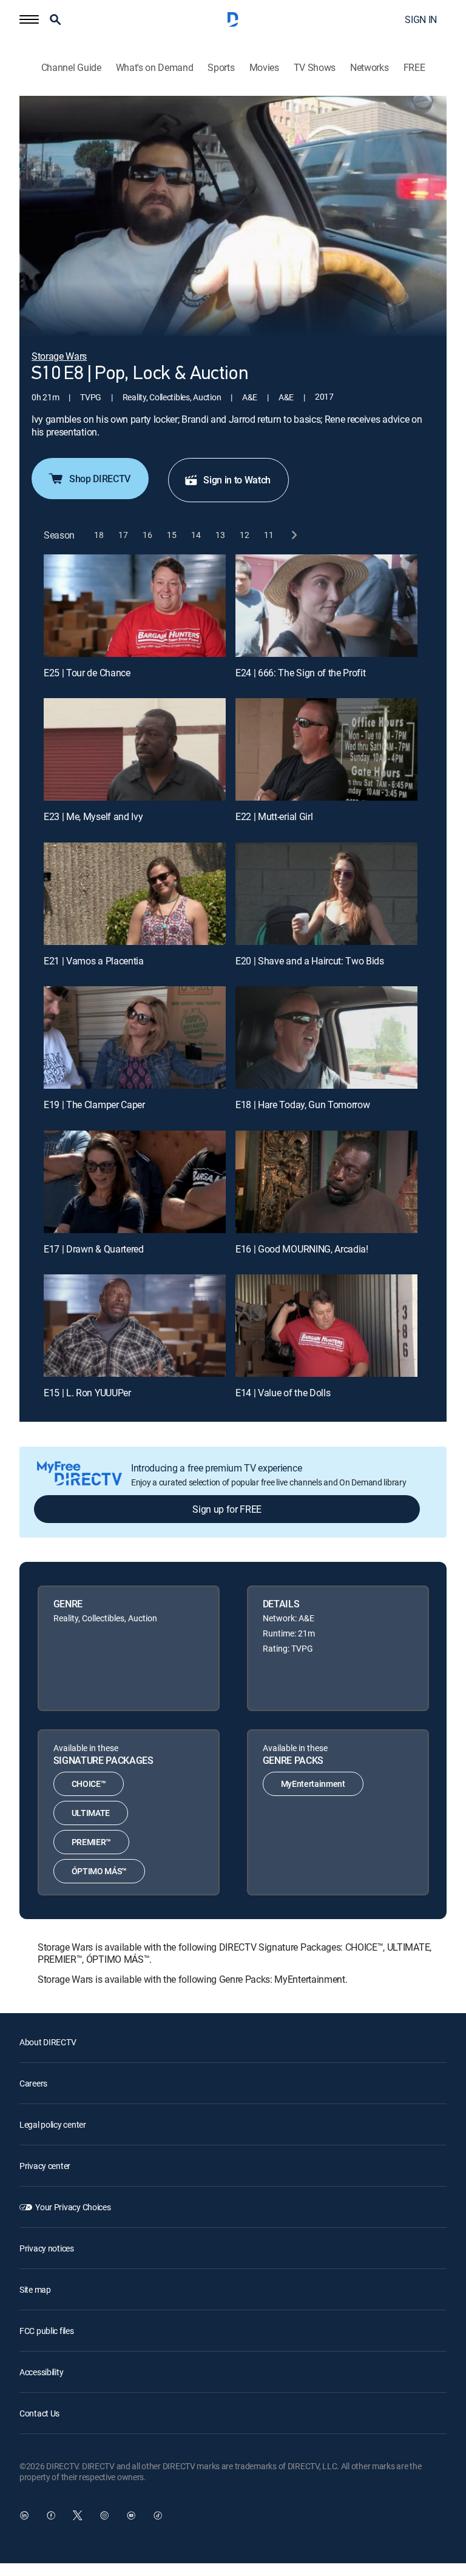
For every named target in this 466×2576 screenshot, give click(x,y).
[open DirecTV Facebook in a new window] (51, 2515)
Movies (264, 68)
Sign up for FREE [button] (227, 1509)
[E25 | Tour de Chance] (135, 606)
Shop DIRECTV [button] (100, 479)
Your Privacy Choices (73, 2207)
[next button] (293, 535)
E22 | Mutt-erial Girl (274, 816)
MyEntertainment (313, 1784)
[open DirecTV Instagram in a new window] (104, 2515)
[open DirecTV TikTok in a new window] (158, 2515)
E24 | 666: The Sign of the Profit (300, 673)
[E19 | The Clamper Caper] (135, 1037)
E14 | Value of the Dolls (283, 1393)
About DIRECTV (48, 2042)
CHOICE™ (89, 1784)
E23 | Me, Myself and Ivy (93, 816)
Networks (369, 68)
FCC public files (47, 2331)
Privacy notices (47, 2248)
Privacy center (45, 2166)
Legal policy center (53, 2124)
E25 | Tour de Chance (87, 673)
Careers (33, 2083)
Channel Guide (71, 68)
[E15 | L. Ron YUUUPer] (135, 1326)
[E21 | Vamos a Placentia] (135, 894)
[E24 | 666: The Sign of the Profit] (326, 606)
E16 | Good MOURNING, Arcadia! (302, 1249)
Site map (35, 2289)
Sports (221, 68)
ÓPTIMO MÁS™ (99, 1871)
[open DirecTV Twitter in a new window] (78, 2515)
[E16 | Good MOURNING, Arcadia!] (326, 1182)
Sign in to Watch (237, 480)
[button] (29, 19)
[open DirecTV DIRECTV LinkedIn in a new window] (24, 2515)
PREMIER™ (91, 1842)
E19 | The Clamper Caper (94, 1105)
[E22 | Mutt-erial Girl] (326, 749)
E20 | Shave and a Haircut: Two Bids (310, 961)
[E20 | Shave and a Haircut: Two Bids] (326, 894)
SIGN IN (421, 19)
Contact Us (39, 2413)
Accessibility (41, 2372)
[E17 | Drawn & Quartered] (135, 1182)
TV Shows (315, 68)
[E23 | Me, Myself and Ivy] (135, 749)
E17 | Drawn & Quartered (94, 1249)
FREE (414, 68)
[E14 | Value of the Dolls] (326, 1326)
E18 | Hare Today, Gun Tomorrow (302, 1105)
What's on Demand (155, 68)
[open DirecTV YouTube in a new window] (131, 2515)
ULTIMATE (91, 1813)
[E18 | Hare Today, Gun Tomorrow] (326, 1037)
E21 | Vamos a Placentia (94, 961)
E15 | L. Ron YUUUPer (87, 1393)
